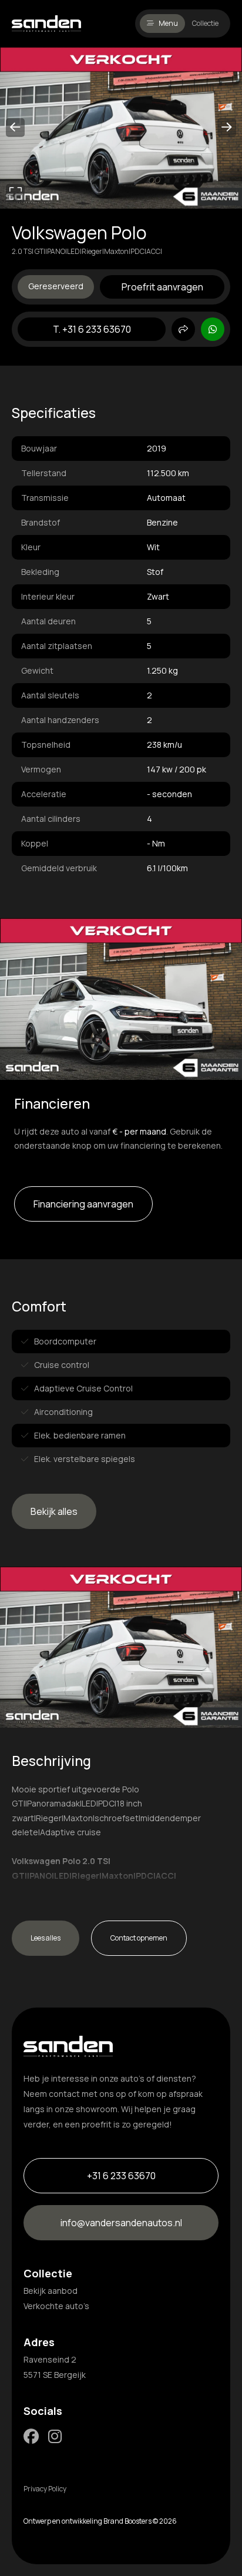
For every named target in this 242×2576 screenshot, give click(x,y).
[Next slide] (227, 128)
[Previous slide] (15, 128)
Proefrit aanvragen (162, 287)
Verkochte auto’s (56, 2306)
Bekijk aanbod (51, 2291)
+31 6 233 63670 (121, 2176)
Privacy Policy (45, 2489)
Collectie (205, 23)
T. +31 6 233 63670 (92, 329)
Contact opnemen (139, 1938)
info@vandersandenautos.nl (121, 2223)
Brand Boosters (127, 2521)
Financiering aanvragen (83, 1204)
